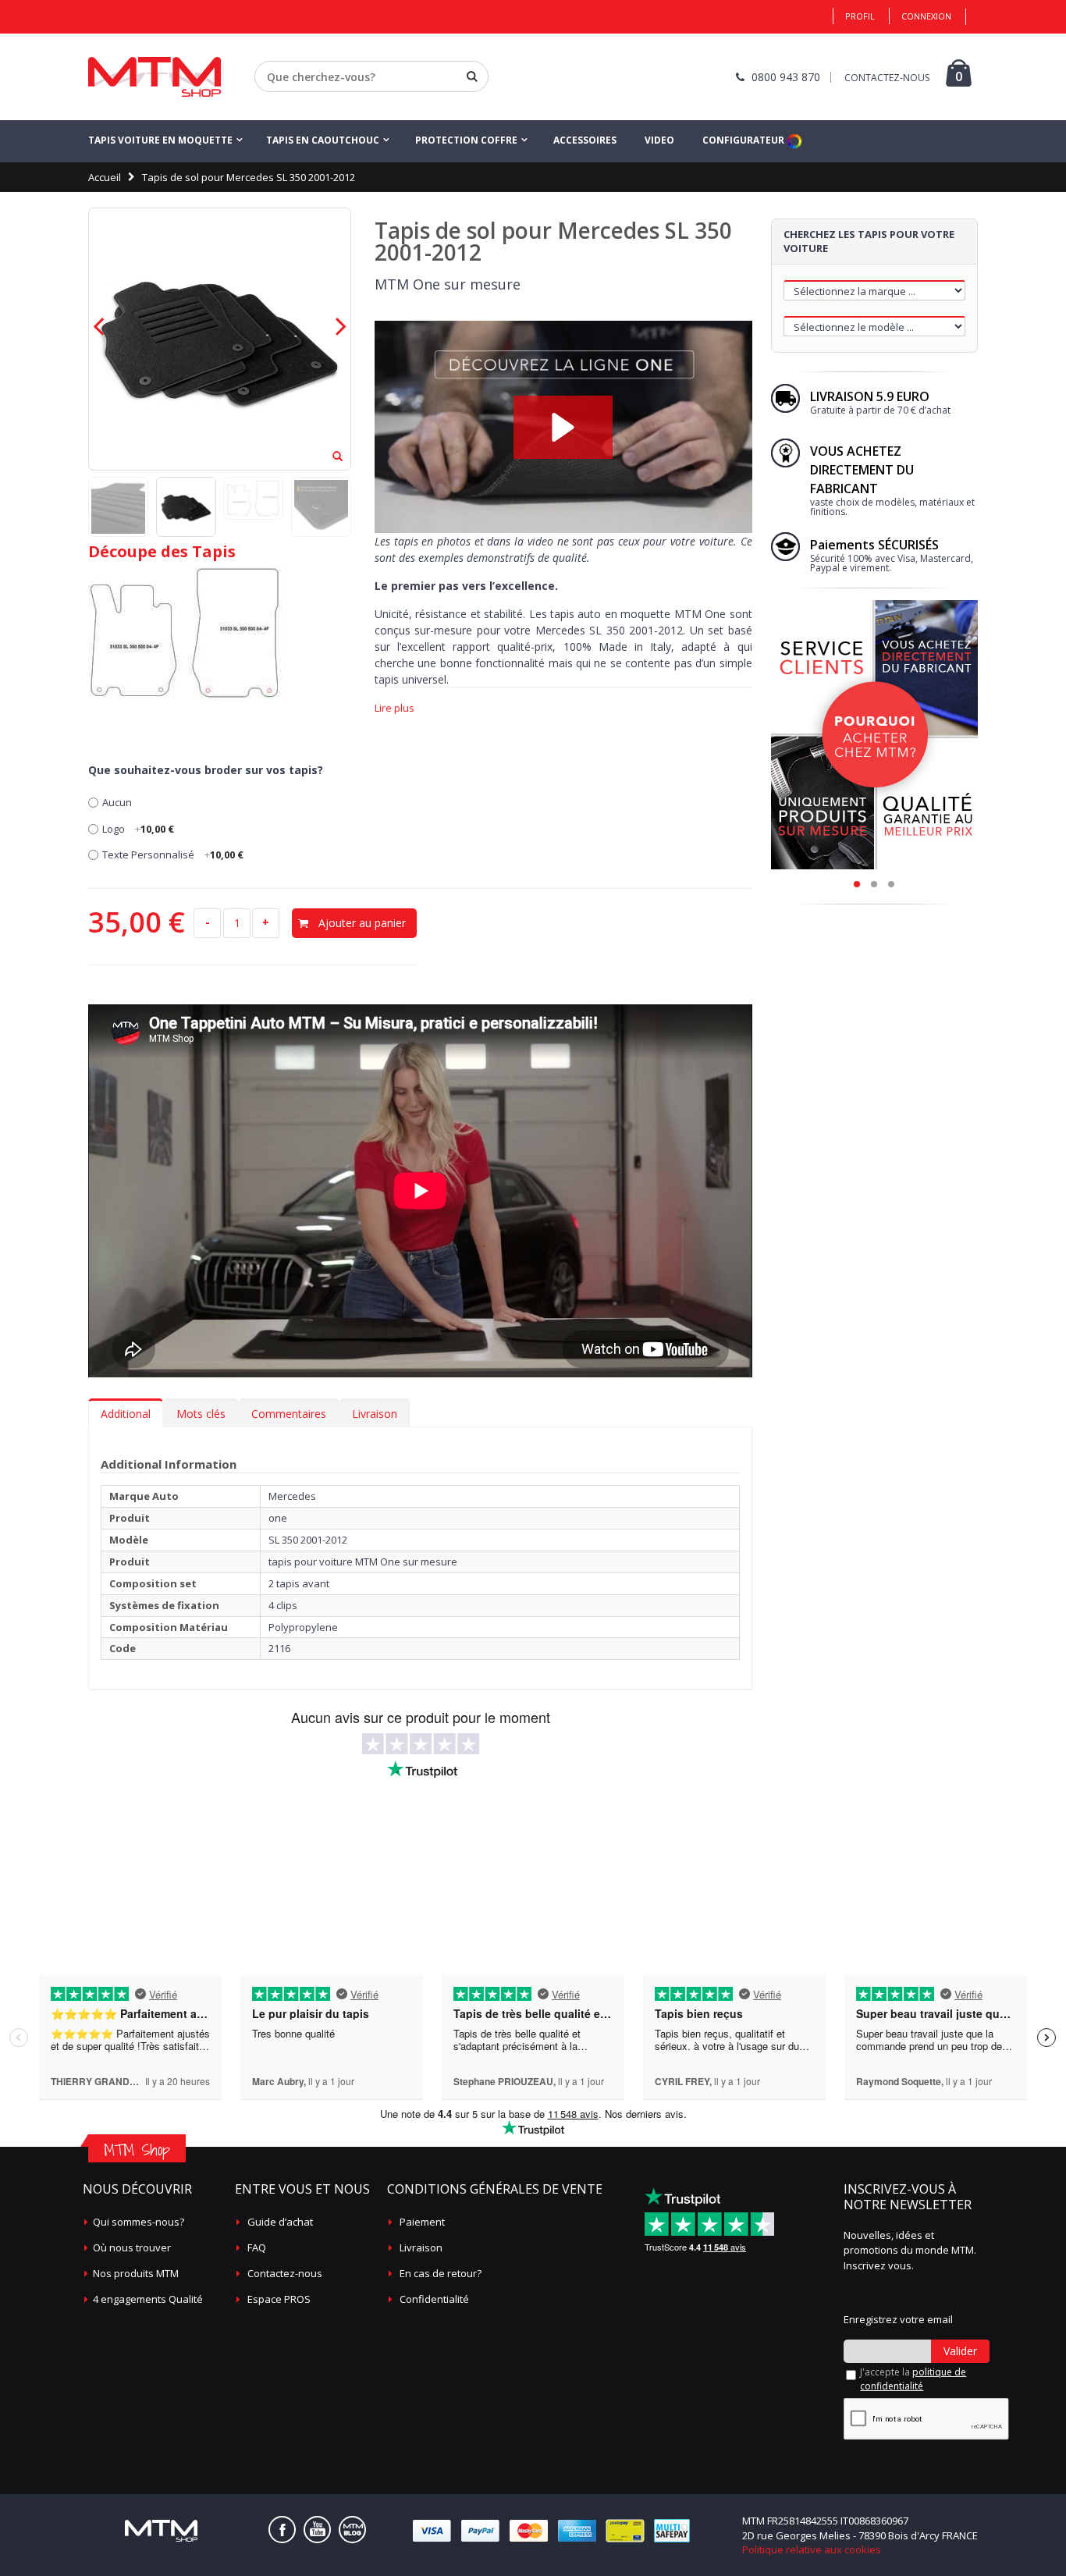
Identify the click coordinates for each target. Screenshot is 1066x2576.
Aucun (117, 802)
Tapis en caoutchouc (323, 140)
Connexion (926, 16)
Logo (138, 829)
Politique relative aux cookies (812, 2549)
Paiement (422, 2222)
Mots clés (201, 1414)
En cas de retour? (441, 2273)
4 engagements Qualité (148, 2299)
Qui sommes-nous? (139, 2222)
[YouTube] (317, 2530)
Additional (126, 1414)
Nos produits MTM (136, 2273)
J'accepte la (913, 2379)
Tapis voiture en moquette (160, 140)
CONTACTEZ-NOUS (887, 78)
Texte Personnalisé (173, 855)
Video (659, 140)
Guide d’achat (280, 2222)
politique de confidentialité (913, 2379)
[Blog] (352, 2530)
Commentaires (289, 1414)
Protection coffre (466, 140)
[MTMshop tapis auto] (155, 77)
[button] (563, 427)
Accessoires (585, 140)
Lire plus (394, 708)
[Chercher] (472, 76)
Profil (860, 16)
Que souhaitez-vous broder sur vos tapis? (206, 770)
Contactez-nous (285, 2273)
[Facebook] (282, 2530)
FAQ (257, 2247)
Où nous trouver (132, 2247)
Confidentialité (434, 2299)
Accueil (105, 177)
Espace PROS (279, 2299)
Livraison (375, 1414)
